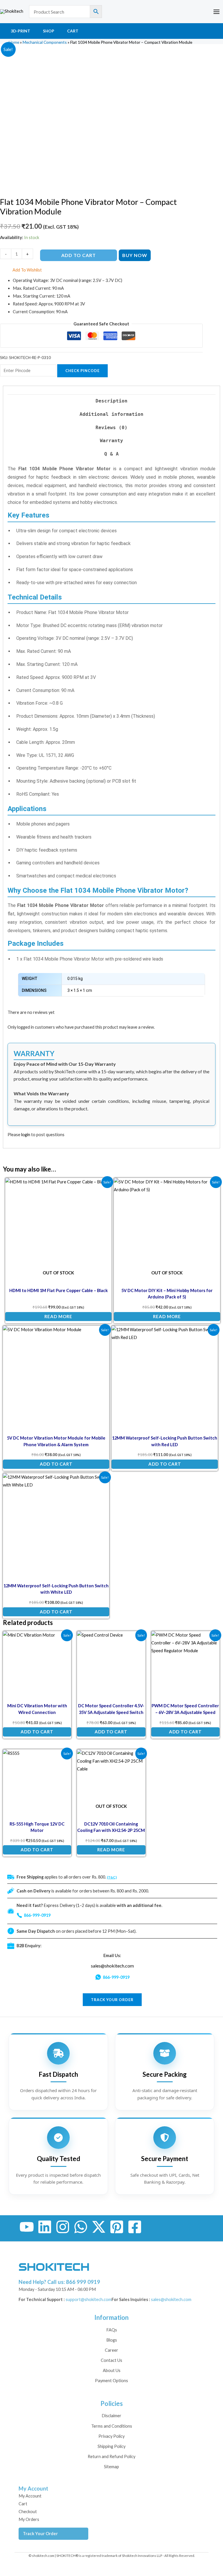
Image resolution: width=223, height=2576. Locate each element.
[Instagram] (63, 2227)
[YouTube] (27, 2227)
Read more (58, 1316)
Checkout (28, 2512)
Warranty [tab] (111, 441)
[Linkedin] (45, 2227)
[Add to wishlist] (103, 1186)
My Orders (29, 2519)
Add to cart (79, 255)
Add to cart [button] (56, 1464)
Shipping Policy (111, 2446)
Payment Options (111, 2381)
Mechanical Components (45, 42)
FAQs (112, 2330)
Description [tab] (111, 401)
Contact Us (111, 2360)
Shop (49, 31)
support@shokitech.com (89, 2299)
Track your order (112, 2000)
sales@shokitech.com (112, 1966)
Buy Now (135, 255)
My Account (30, 2496)
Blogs (112, 2340)
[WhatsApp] (81, 2227)
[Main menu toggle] (216, 11)
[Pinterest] (117, 2227)
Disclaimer (111, 2416)
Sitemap (111, 2467)
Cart (73, 31)
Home (14, 42)
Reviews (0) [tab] (111, 428)
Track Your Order (40, 2534)
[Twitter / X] (99, 2227)
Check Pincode (82, 371)
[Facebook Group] (135, 2227)
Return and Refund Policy (111, 2456)
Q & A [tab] (111, 454)
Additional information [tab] (111, 414)
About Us (112, 2370)
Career (111, 2350)
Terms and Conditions (112, 2426)
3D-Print (20, 31)
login (26, 1135)
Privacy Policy (111, 2436)
